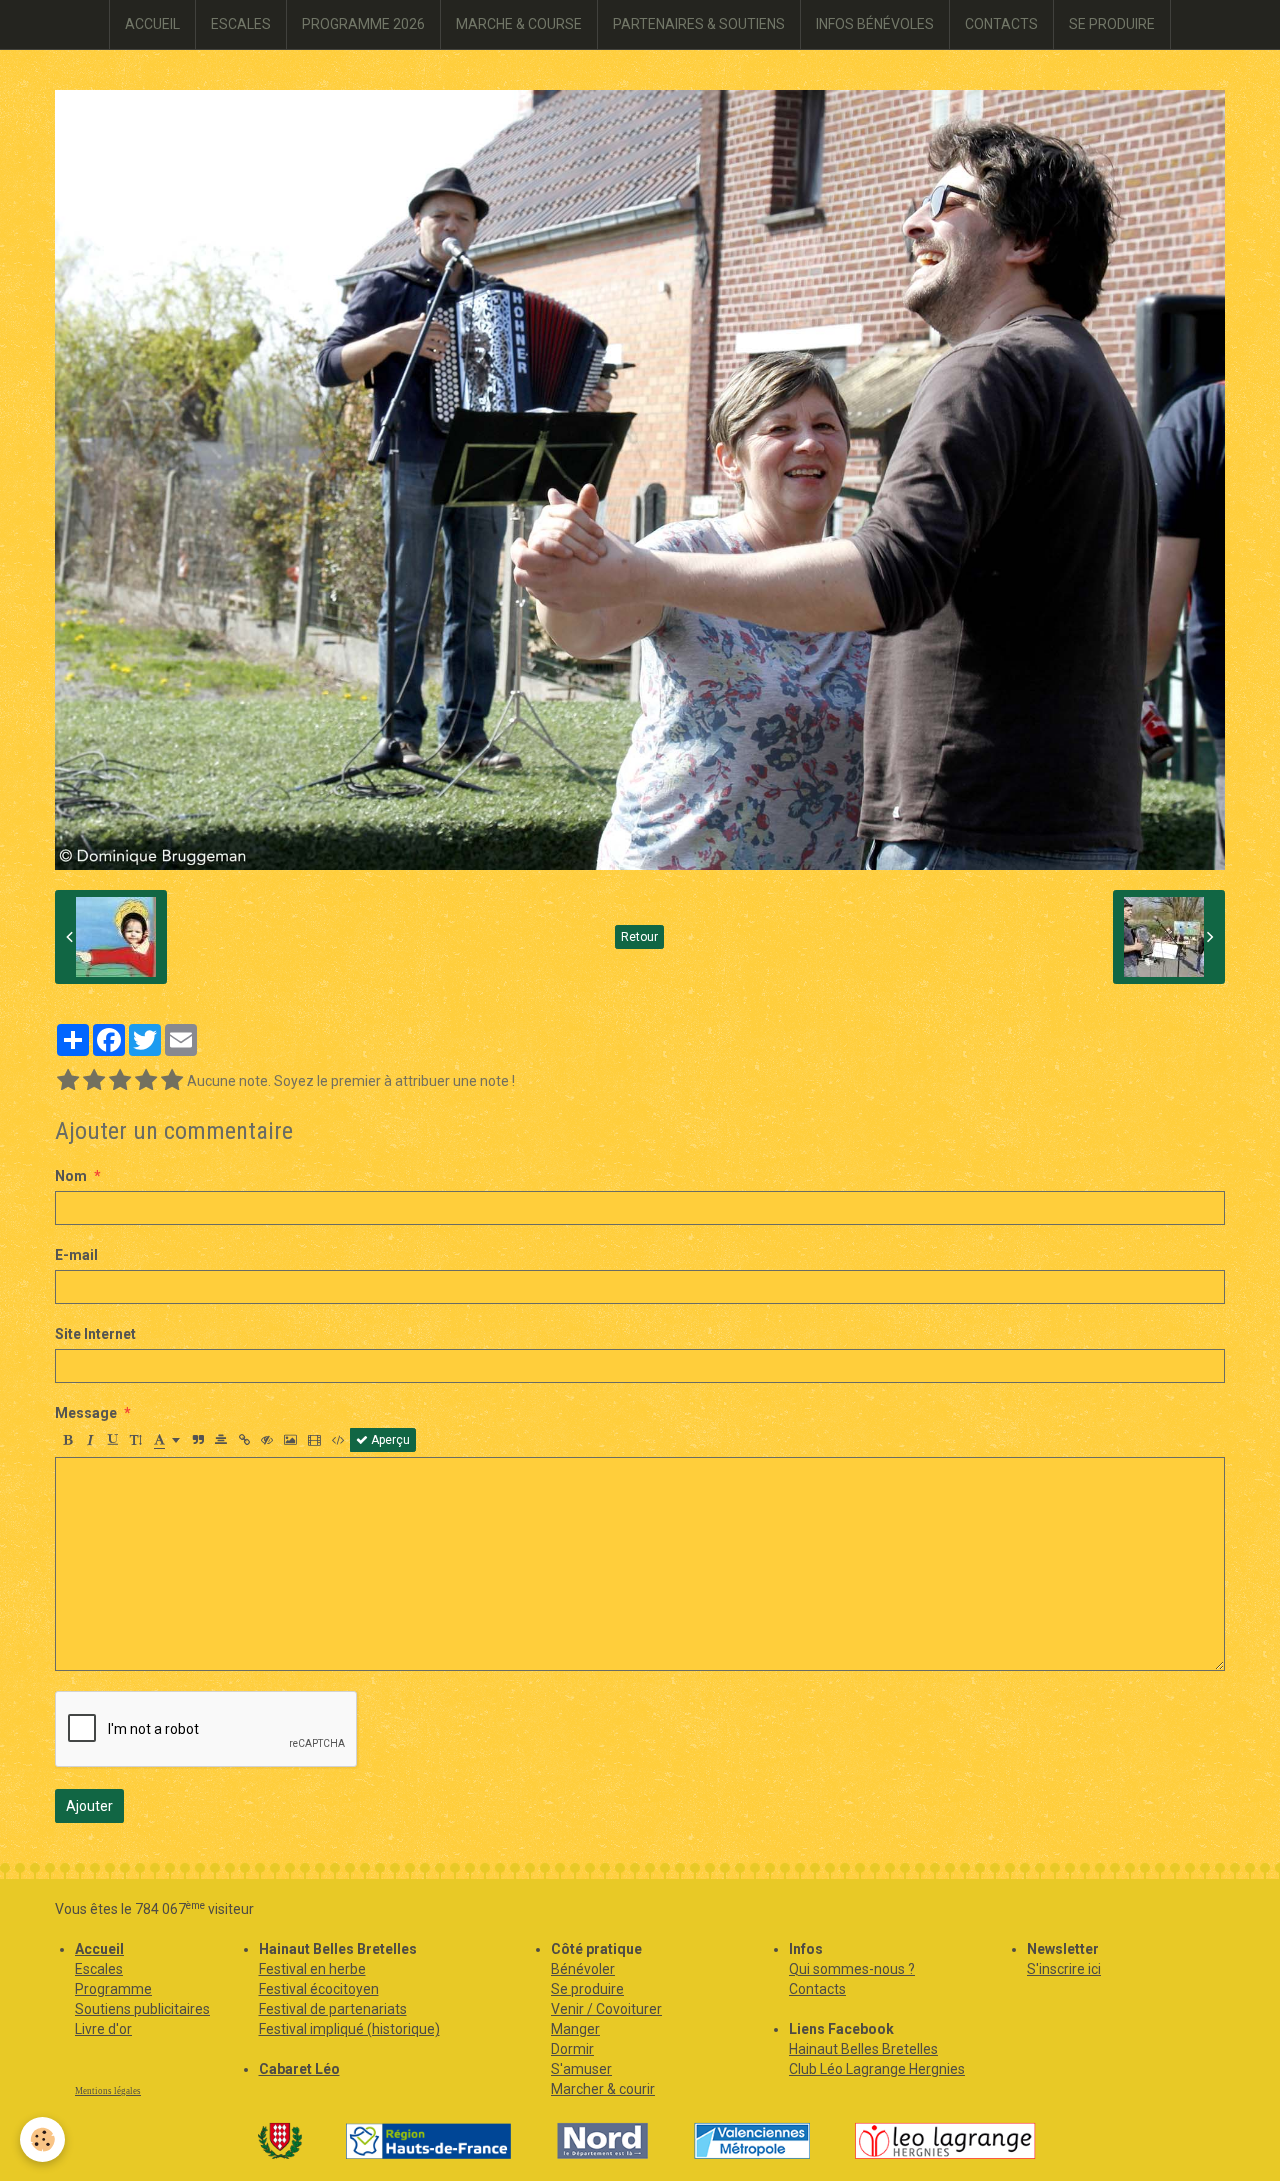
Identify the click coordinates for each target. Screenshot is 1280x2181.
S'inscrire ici (1064, 1969)
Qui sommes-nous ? (852, 1969)
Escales (99, 1969)
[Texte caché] (267, 1440)
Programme (113, 1989)
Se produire (587, 1989)
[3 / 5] (120, 1081)
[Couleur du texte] (167, 1440)
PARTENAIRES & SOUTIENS (699, 24)
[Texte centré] (221, 1440)
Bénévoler (583, 1969)
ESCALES (241, 24)
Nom (71, 1176)
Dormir (572, 2049)
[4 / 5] (146, 1081)
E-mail (76, 1255)
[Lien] (244, 1440)
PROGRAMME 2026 (363, 24)
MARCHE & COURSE (519, 24)
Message (86, 1413)
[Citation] (198, 1440)
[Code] (338, 1440)
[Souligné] (113, 1440)
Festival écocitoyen (319, 1989)
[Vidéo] (314, 1440)
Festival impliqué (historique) (349, 2029)
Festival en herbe (312, 1969)
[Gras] (67, 1440)
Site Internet (95, 1334)
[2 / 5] (94, 1081)
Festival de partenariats (333, 2009)
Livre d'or (103, 2029)
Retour (639, 937)
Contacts (817, 1989)
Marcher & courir (603, 2089)
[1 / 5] (68, 1081)
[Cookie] (42, 2139)
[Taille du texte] (136, 1440)
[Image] (290, 1440)
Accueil (99, 1949)
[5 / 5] (172, 1081)
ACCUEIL (152, 24)
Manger (575, 2029)
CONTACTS (1001, 24)
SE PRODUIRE (1112, 24)
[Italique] (90, 1440)
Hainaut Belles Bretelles (863, 2049)
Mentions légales (108, 2091)
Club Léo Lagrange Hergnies (877, 2069)
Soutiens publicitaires (142, 2009)
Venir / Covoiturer (606, 2009)
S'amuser (581, 2069)
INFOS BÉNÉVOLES (875, 24)
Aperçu (389, 1440)
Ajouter (89, 1806)
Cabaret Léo (299, 2069)
